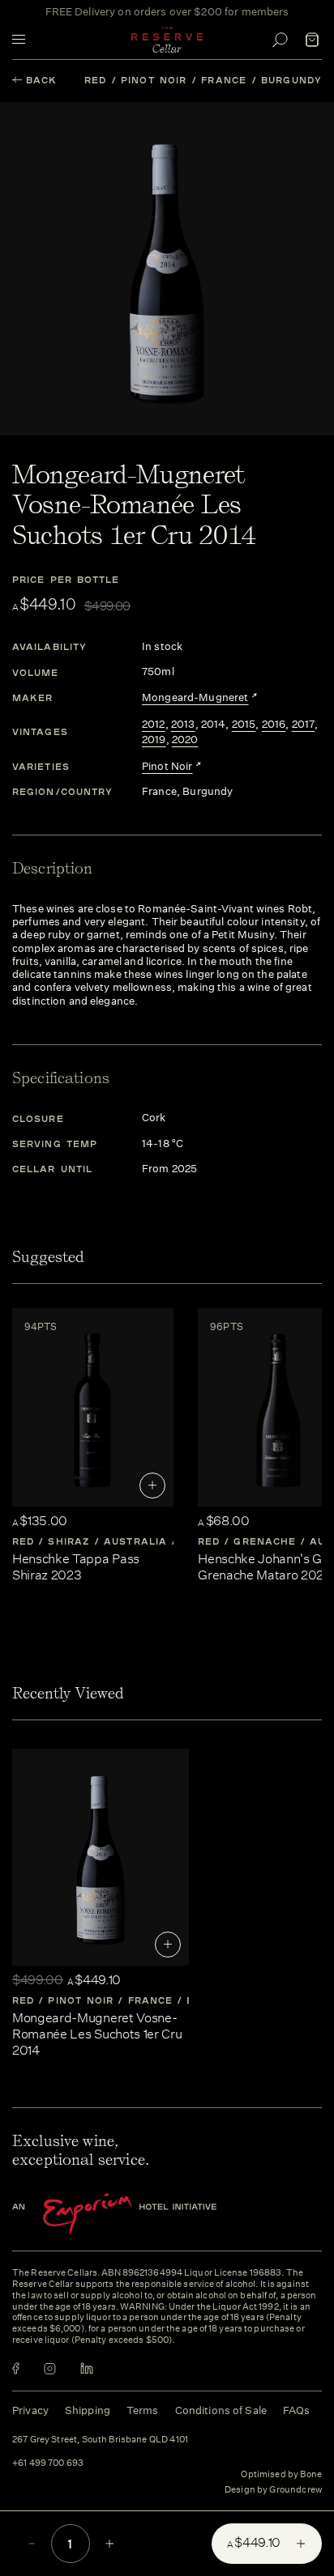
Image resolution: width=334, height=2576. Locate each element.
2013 (183, 725)
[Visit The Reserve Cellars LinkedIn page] (87, 2368)
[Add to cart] (152, 1486)
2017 (304, 725)
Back (41, 80)
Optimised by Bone (281, 2474)
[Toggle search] (280, 40)
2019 (154, 740)
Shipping (88, 2410)
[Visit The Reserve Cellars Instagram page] (50, 2368)
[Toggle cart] (312, 40)
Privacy (30, 2410)
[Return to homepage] (167, 40)
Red (95, 80)
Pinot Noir (154, 80)
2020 (185, 740)
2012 (154, 725)
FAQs (297, 2410)
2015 (244, 725)
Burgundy (291, 80)
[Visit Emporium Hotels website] (142, 2214)
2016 (274, 725)
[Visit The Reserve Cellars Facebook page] (16, 2368)
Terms (143, 2410)
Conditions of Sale (221, 2410)
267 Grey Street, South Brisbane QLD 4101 (100, 2440)
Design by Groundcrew (273, 2490)
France (224, 80)
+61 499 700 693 (48, 2463)
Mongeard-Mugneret (195, 698)
